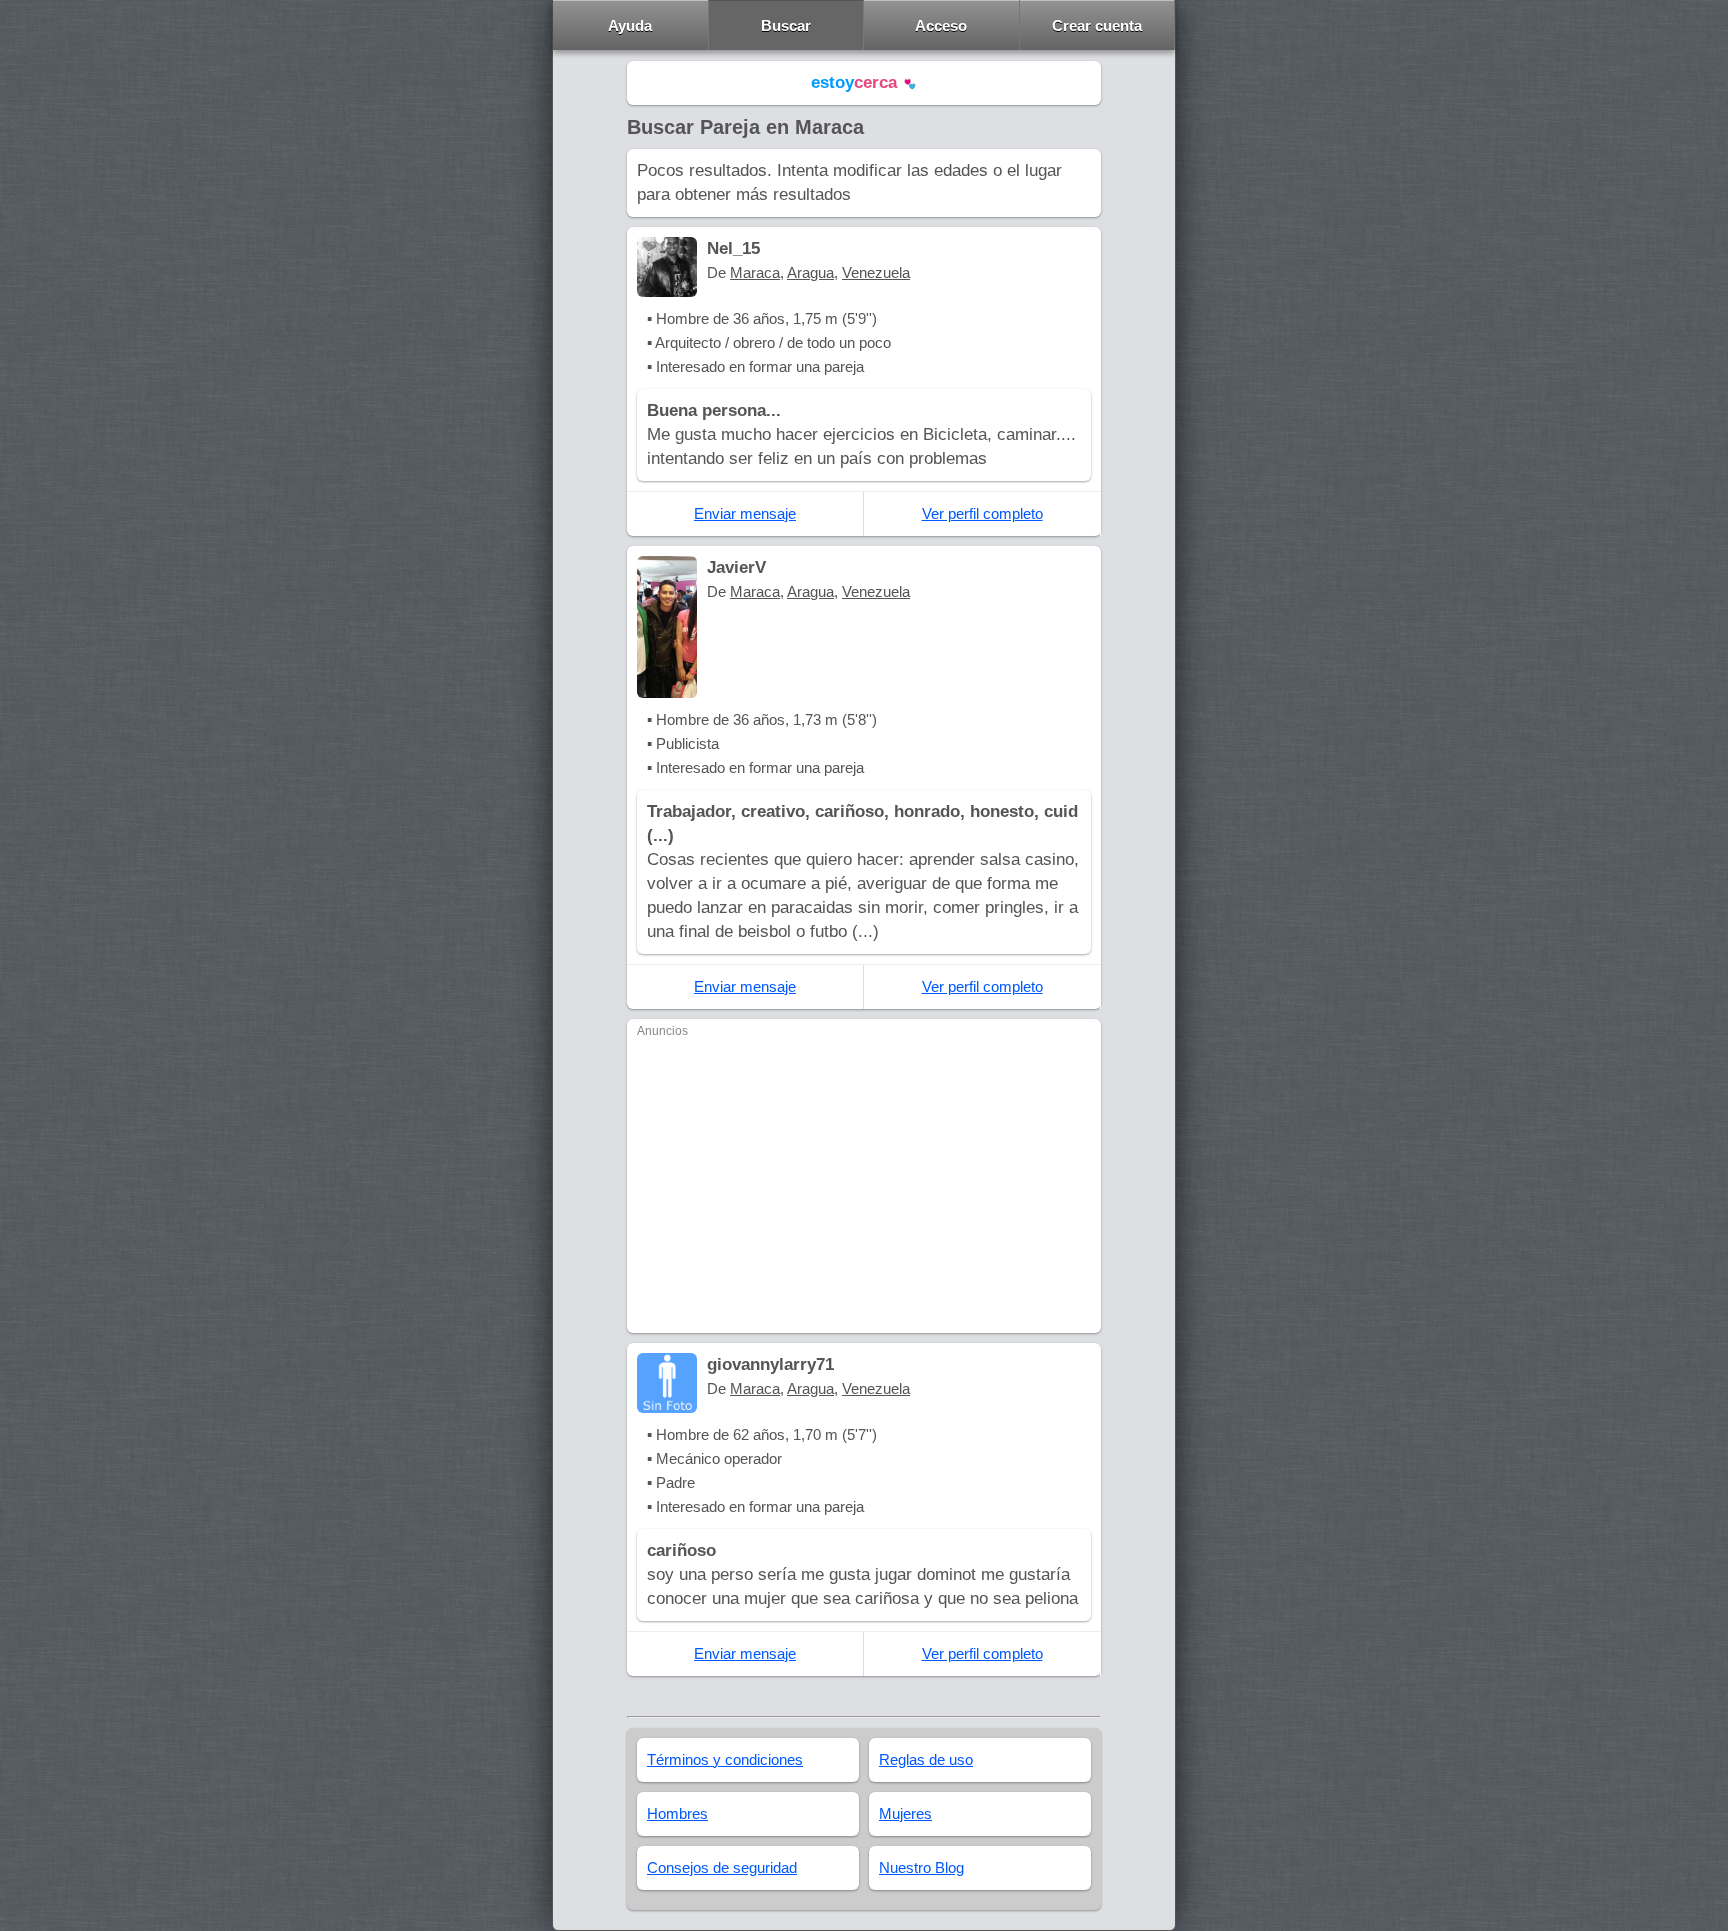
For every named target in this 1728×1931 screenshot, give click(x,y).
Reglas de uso (926, 1759)
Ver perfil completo (982, 513)
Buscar (786, 25)
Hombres (677, 1813)
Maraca (755, 272)
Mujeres (905, 1813)
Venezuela (876, 272)
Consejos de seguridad (722, 1867)
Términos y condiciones (725, 1759)
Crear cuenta (1097, 25)
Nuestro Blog (921, 1867)
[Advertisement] (864, 1183)
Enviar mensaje (745, 513)
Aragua (810, 272)
